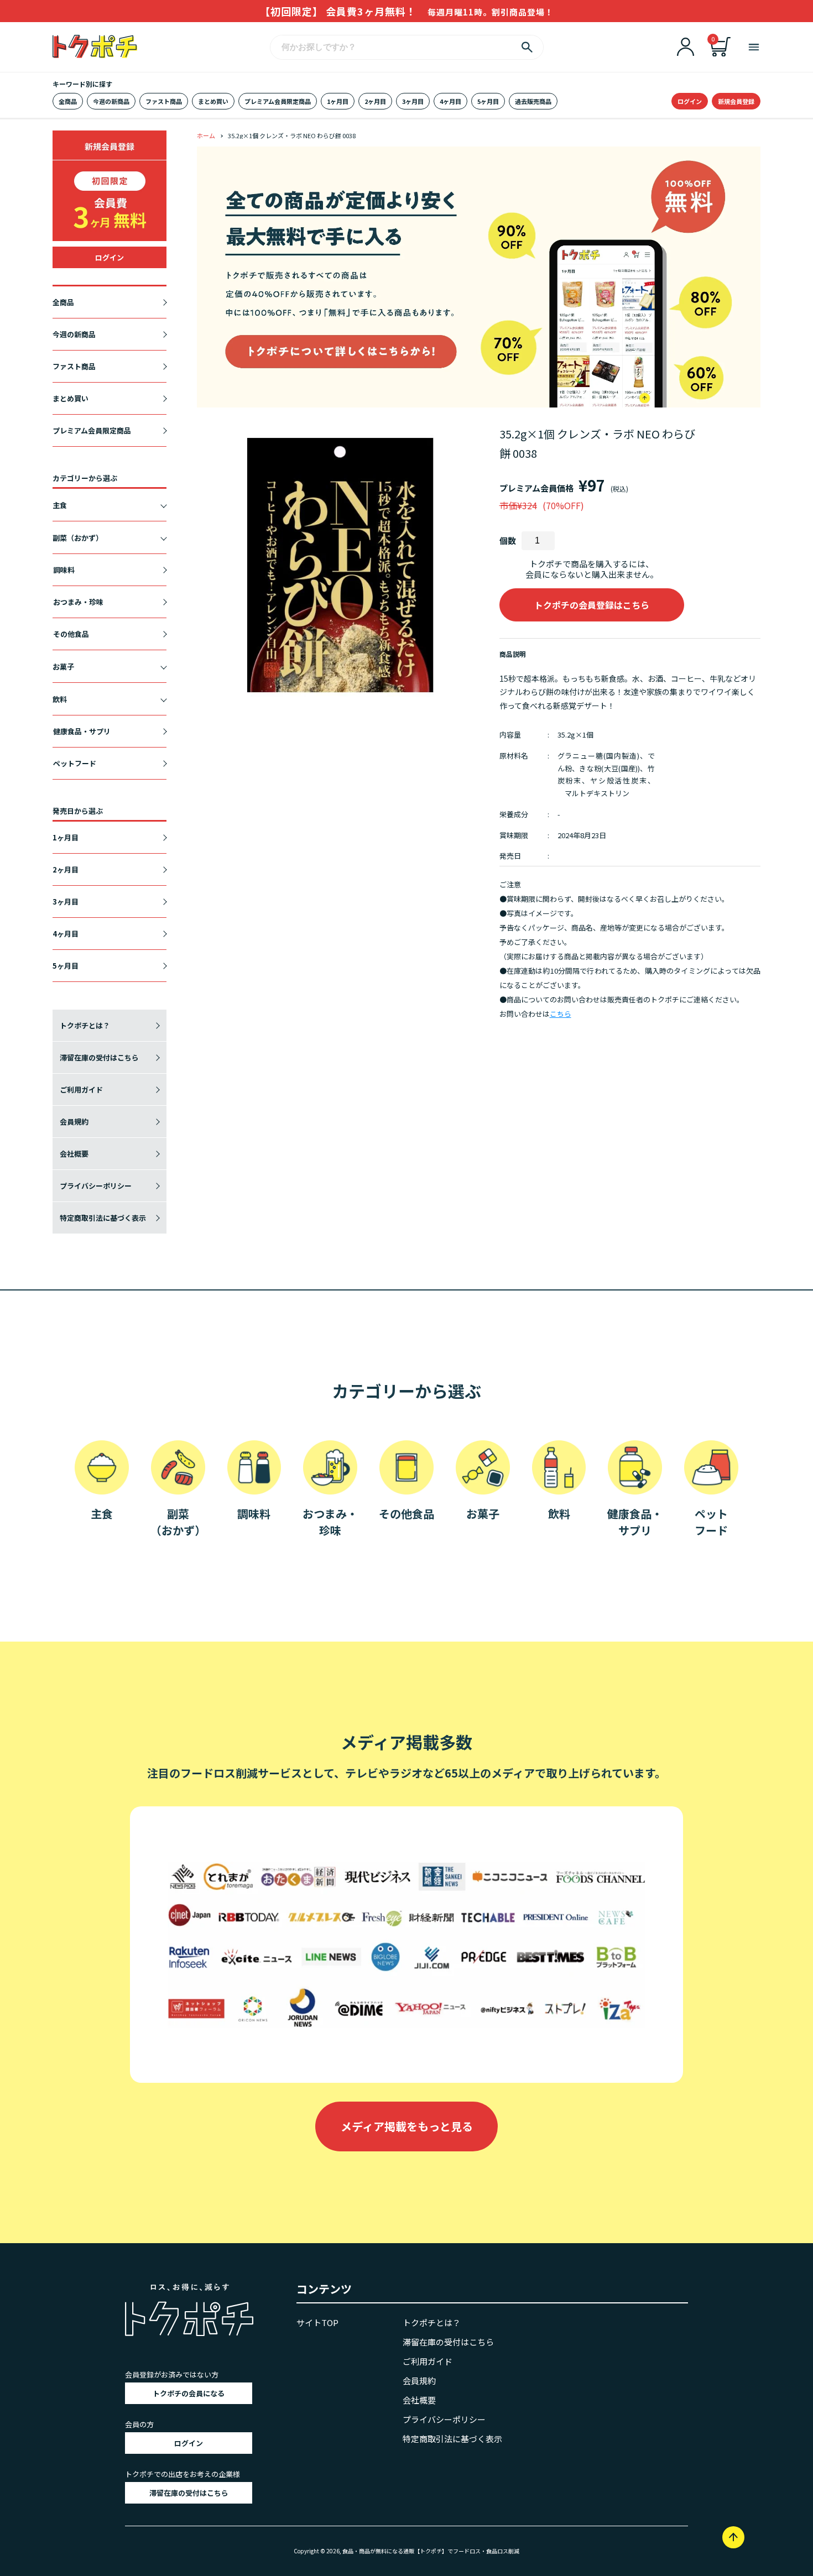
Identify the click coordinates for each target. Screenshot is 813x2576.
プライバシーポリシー (96, 1186)
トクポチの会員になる (189, 2393)
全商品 (68, 101)
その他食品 (71, 634)
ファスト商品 (164, 101)
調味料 (64, 570)
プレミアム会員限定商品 (278, 101)
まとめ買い (213, 101)
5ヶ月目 (488, 101)
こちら (561, 1014)
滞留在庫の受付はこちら (99, 1057)
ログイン (690, 101)
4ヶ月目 (450, 101)
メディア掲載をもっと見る (407, 2126)
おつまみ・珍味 (78, 602)
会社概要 (74, 1154)
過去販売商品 (533, 101)
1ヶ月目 (338, 101)
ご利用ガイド (81, 1090)
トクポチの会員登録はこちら (592, 605)
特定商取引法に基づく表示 (103, 1218)
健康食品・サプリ (82, 731)
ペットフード (75, 763)
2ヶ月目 (375, 101)
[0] (721, 53)
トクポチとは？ (85, 1025)
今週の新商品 (111, 101)
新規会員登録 (736, 101)
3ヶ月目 (413, 101)
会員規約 (74, 1122)
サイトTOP (317, 2322)
